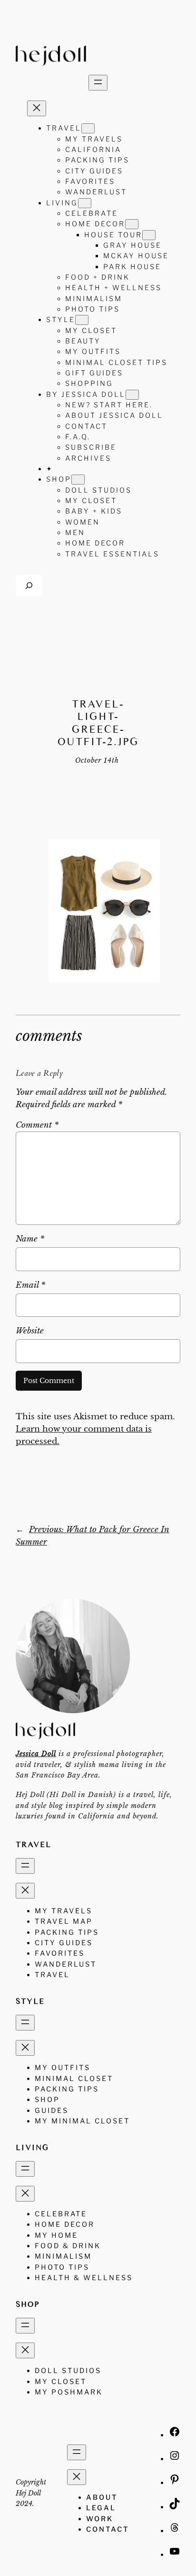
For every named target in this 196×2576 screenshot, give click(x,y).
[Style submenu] (82, 320)
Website (30, 1331)
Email (30, 1285)
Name (30, 1239)
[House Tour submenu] (149, 235)
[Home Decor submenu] (132, 224)
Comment (37, 1125)
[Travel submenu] (88, 128)
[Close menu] (37, 108)
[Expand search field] (29, 585)
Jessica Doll (36, 1754)
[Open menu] (98, 83)
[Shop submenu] (78, 480)
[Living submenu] (85, 203)
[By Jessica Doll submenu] (132, 395)
